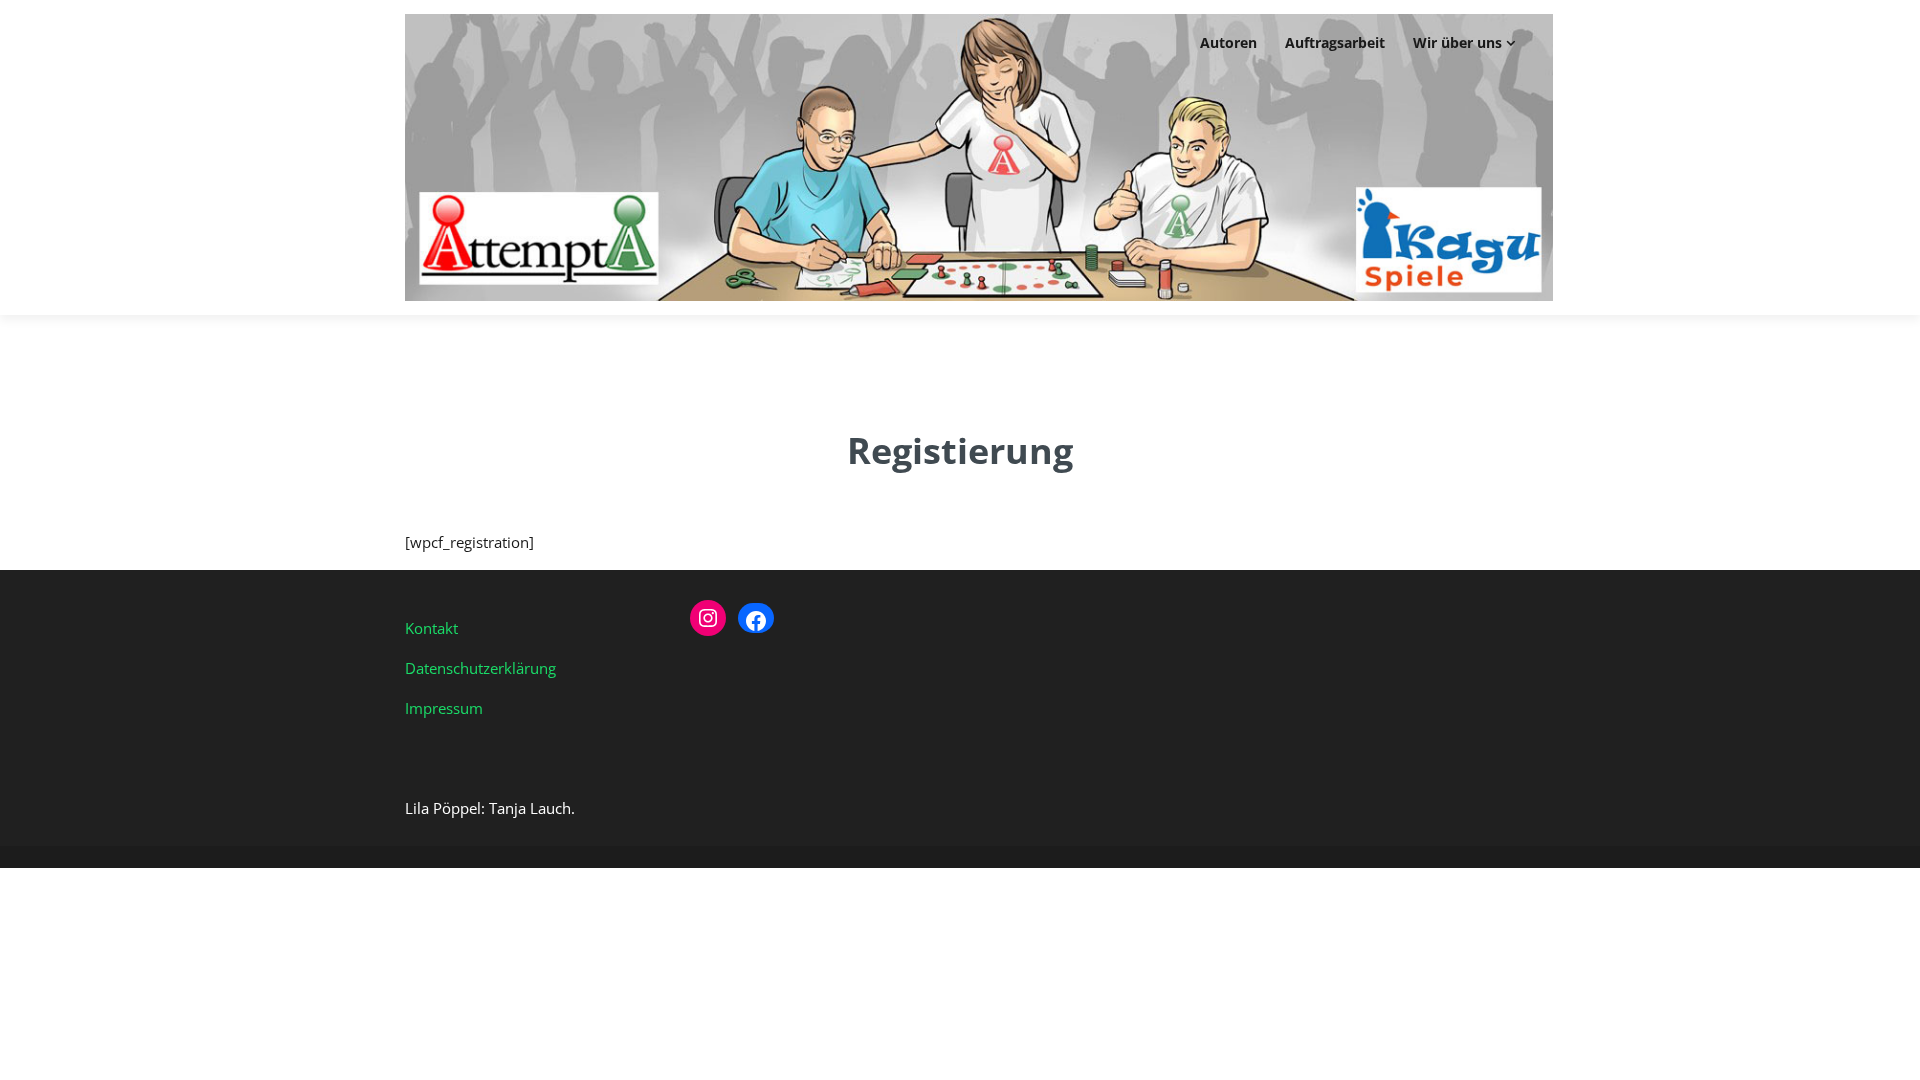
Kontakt (431, 628)
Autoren (1228, 42)
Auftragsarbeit (1335, 42)
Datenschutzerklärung (480, 668)
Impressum (444, 708)
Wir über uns (1457, 42)
